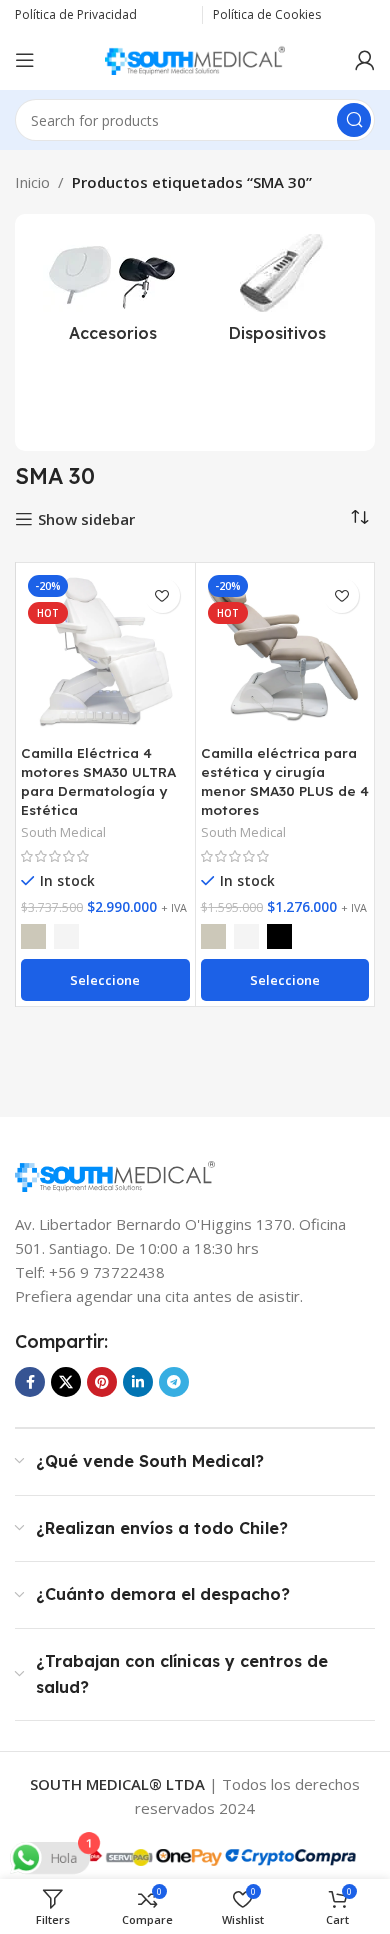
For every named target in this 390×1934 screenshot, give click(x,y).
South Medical (63, 832)
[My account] (365, 60)
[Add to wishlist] (162, 595)
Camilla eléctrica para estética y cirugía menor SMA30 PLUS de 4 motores (285, 781)
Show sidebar (86, 519)
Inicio (32, 182)
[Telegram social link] (174, 1382)
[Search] (354, 120)
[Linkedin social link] (138, 1382)
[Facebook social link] (30, 1382)
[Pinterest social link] (102, 1382)
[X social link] (66, 1382)
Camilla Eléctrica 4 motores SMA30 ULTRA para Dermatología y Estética (98, 781)
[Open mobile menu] (25, 60)
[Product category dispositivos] (277, 294)
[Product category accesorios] (112, 294)
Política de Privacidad (76, 14)
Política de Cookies (267, 14)
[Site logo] (195, 58)
